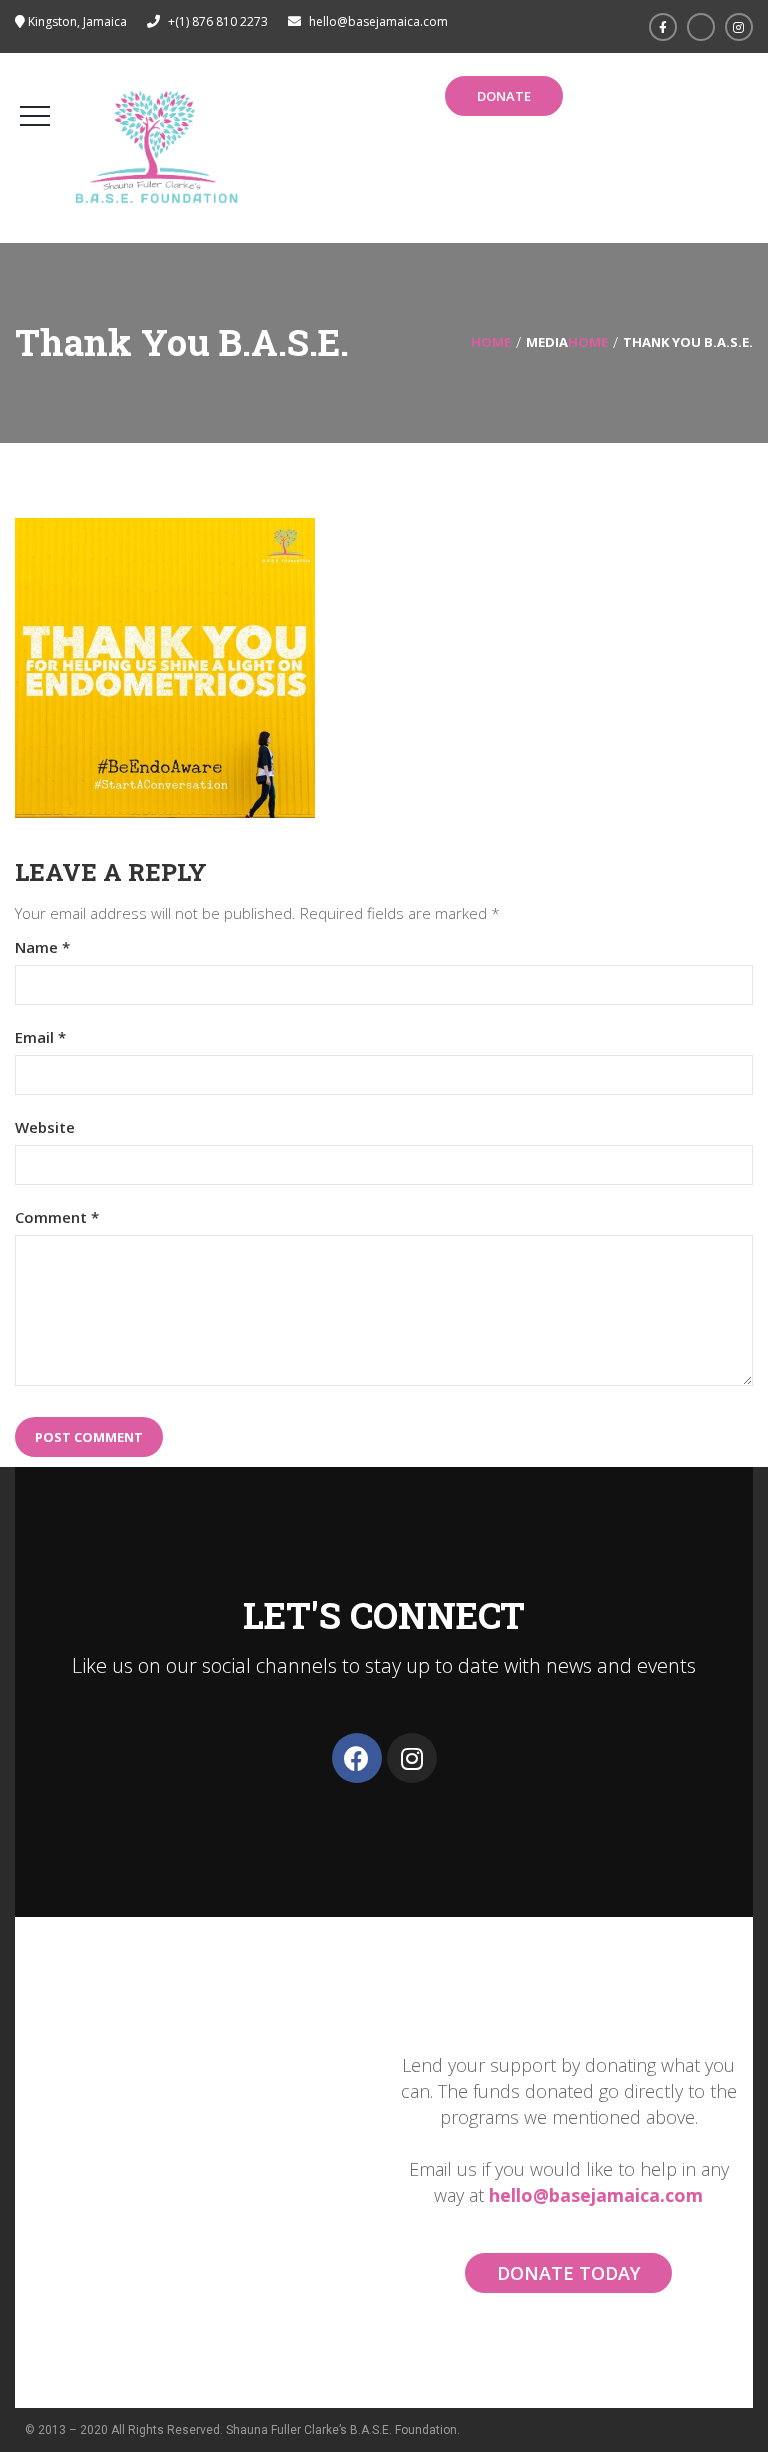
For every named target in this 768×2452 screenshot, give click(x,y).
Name (42, 947)
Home (491, 342)
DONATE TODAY (568, 2273)
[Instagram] (412, 1758)
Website (45, 1127)
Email (40, 1037)
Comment (57, 1217)
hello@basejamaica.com (596, 2195)
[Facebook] (357, 1758)
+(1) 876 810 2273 (218, 21)
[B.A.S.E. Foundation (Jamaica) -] (157, 148)
